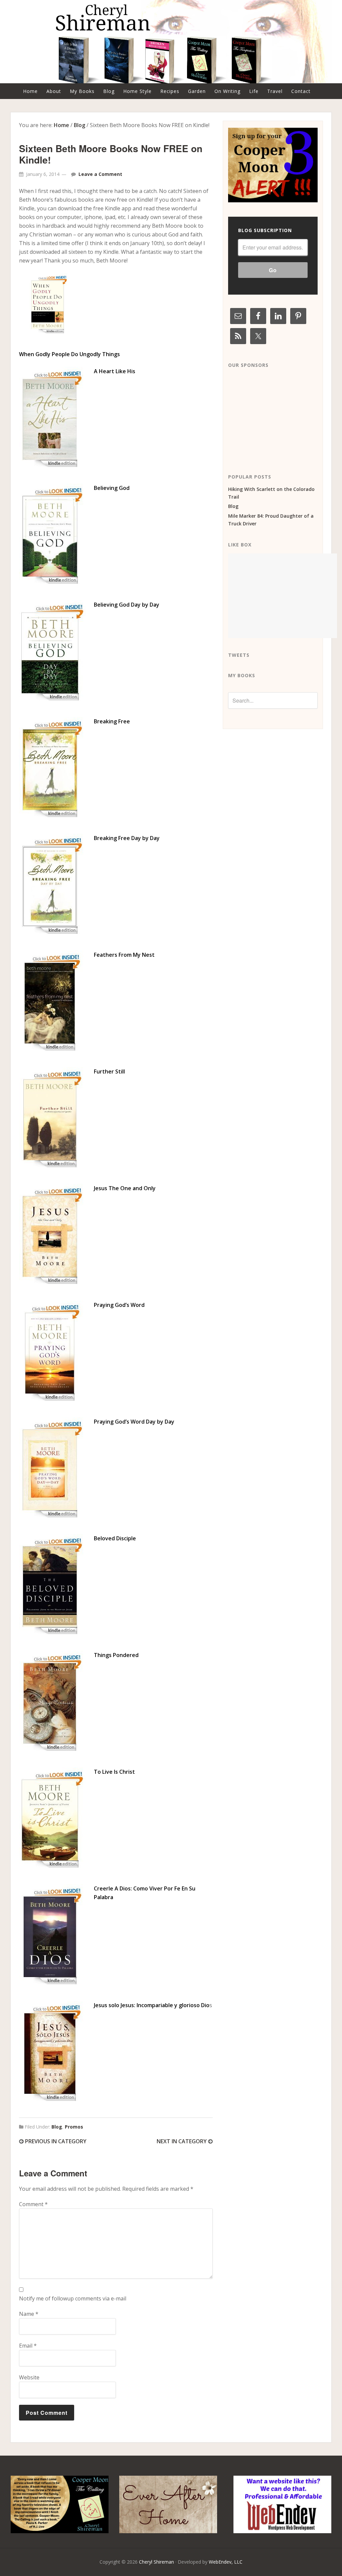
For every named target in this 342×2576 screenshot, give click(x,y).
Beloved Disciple (115, 1538)
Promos (74, 2127)
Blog (57, 2127)
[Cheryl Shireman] (171, 79)
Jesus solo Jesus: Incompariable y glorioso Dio (152, 2005)
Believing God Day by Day (127, 605)
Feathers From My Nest (124, 955)
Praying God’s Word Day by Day (134, 1422)
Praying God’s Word (119, 1305)
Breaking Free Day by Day (127, 838)
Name (29, 2314)
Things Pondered (116, 1655)
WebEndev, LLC (226, 2562)
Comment (33, 2204)
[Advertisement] (278, 416)
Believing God (112, 488)
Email (28, 2346)
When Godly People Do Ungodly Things (70, 354)
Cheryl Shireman (156, 2562)
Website (29, 2377)
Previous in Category (55, 2141)
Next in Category (182, 2141)
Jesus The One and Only (125, 1188)
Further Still (109, 1071)
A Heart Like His (115, 371)
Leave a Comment (100, 174)
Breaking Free (112, 721)
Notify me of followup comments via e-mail (73, 2298)
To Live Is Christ (114, 1772)
